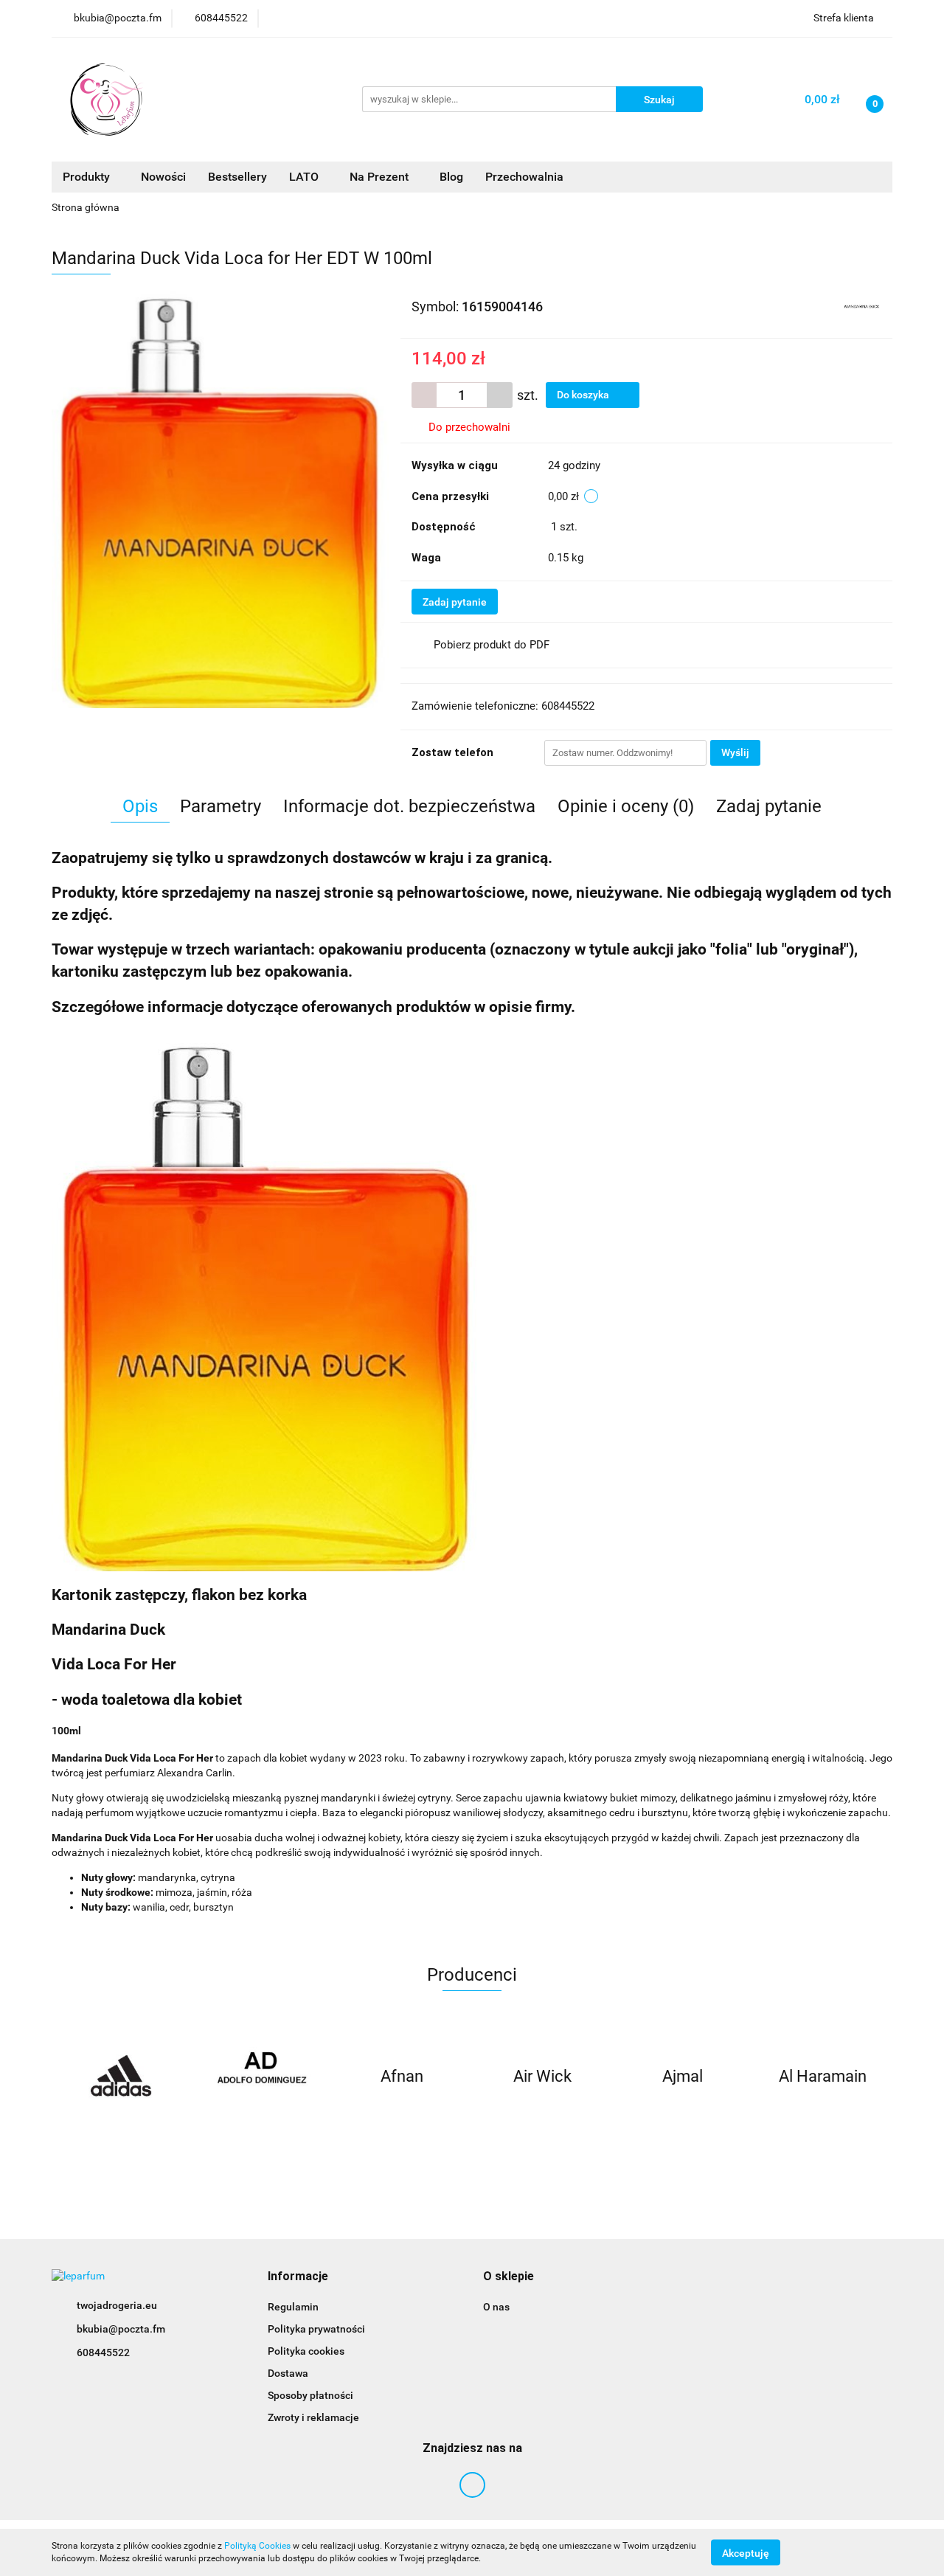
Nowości (163, 177)
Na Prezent (381, 177)
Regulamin (293, 2307)
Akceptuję (746, 2552)
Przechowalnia (524, 177)
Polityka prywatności (316, 2329)
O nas (496, 2307)
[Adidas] (122, 2077)
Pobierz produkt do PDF (492, 645)
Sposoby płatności (310, 2395)
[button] (298, 2277)
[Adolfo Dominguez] (262, 2077)
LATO (305, 177)
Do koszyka (584, 395)
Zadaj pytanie (455, 602)
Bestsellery (237, 177)
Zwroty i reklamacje (313, 2417)
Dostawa (288, 2373)
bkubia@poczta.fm (121, 2329)
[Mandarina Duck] (862, 305)
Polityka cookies (306, 2351)
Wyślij (735, 752)
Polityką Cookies (257, 2546)
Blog (451, 177)
